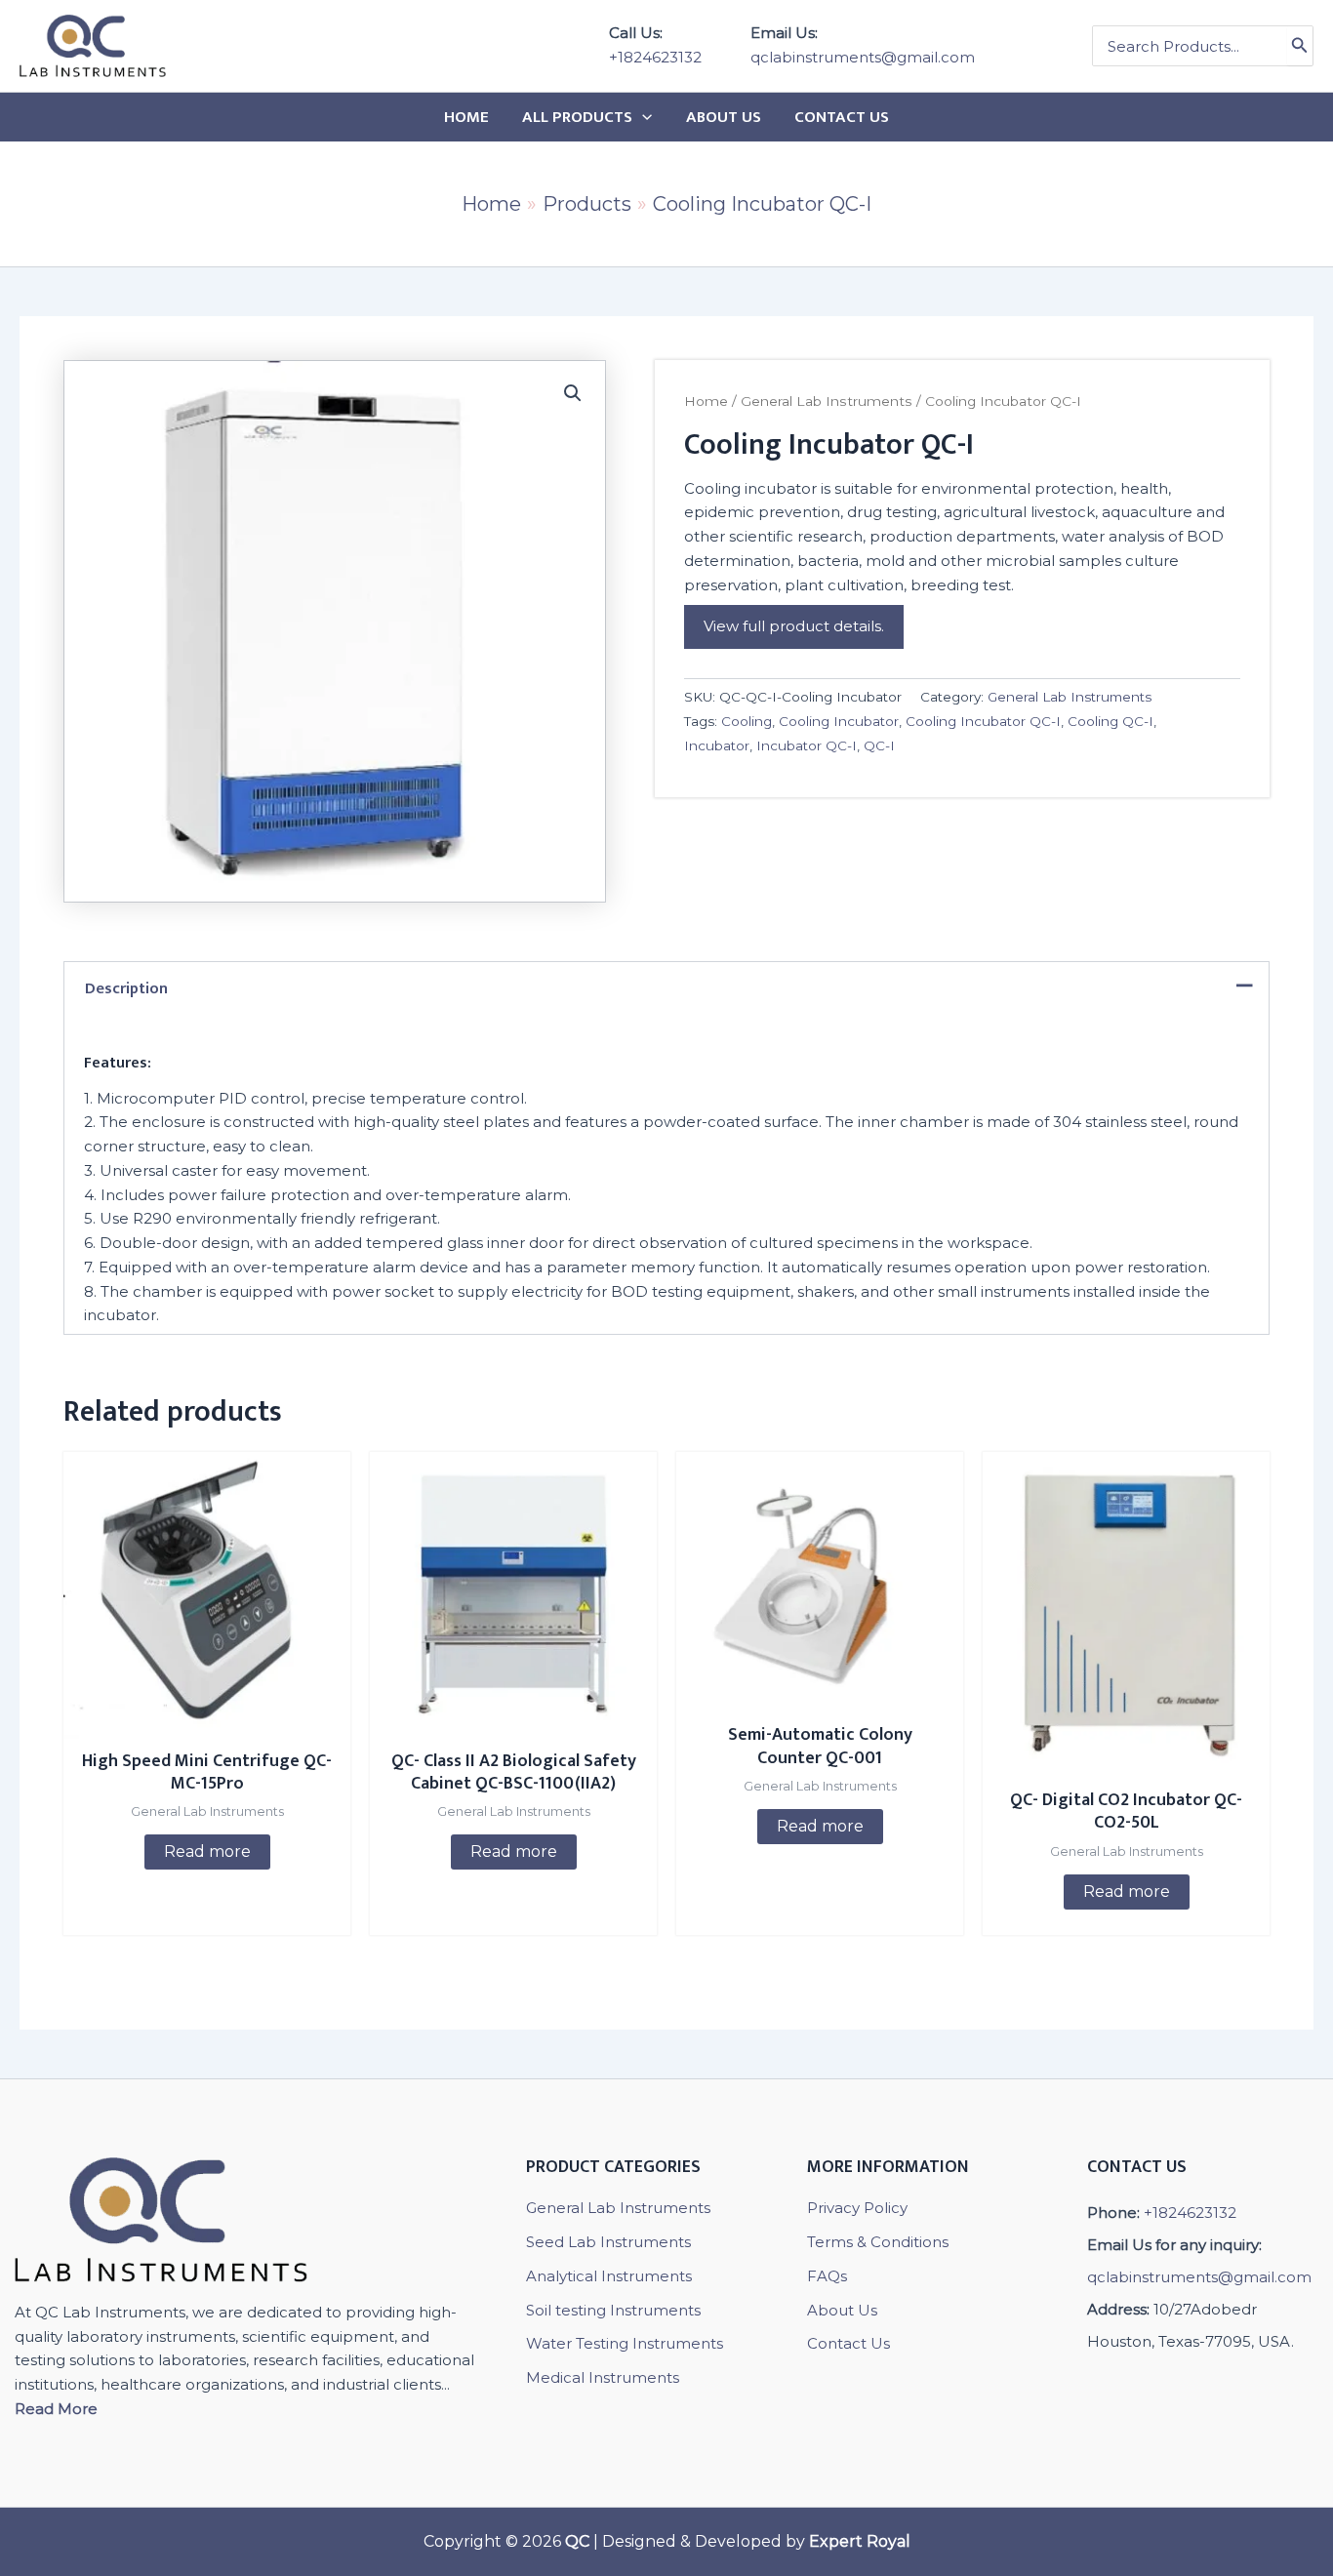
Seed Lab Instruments (608, 2242)
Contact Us (848, 2343)
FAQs (827, 2276)
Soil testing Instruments (613, 2310)
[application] (642, 117)
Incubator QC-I (807, 745)
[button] (573, 393)
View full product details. (794, 626)
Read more (207, 1851)
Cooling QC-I (1111, 721)
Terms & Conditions (878, 2242)
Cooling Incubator (839, 721)
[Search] (1300, 46)
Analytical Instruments (609, 2276)
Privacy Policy (857, 2208)
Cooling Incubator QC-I (983, 721)
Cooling (747, 721)
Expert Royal (860, 2541)
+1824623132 (655, 57)
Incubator (717, 745)
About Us (842, 2310)
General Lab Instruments (827, 401)
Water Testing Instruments (625, 2343)
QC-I (879, 745)
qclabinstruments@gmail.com (863, 57)
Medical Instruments (603, 2377)
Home (706, 401)
